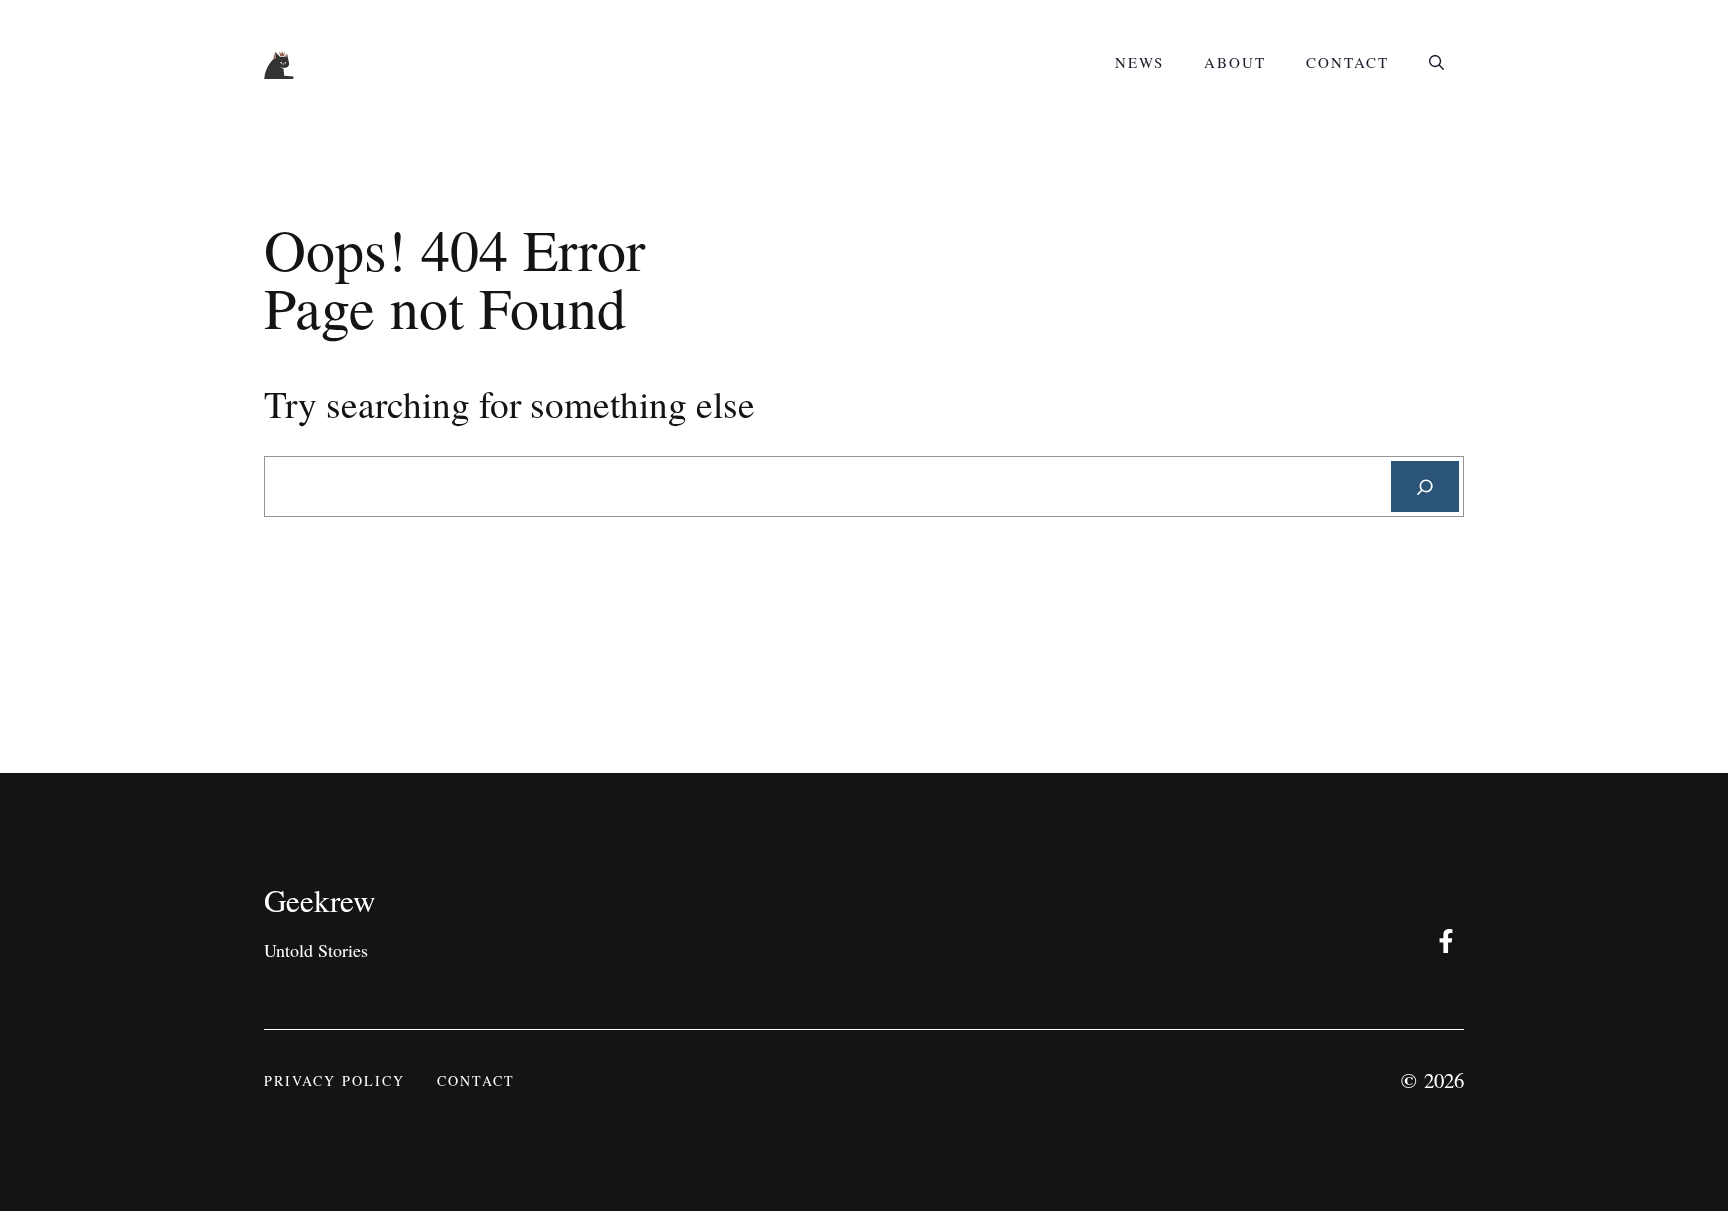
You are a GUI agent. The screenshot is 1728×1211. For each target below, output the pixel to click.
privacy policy (334, 1080)
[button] (1436, 62)
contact (476, 1080)
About (1235, 62)
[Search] (1425, 486)
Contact (1347, 62)
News (1139, 62)
